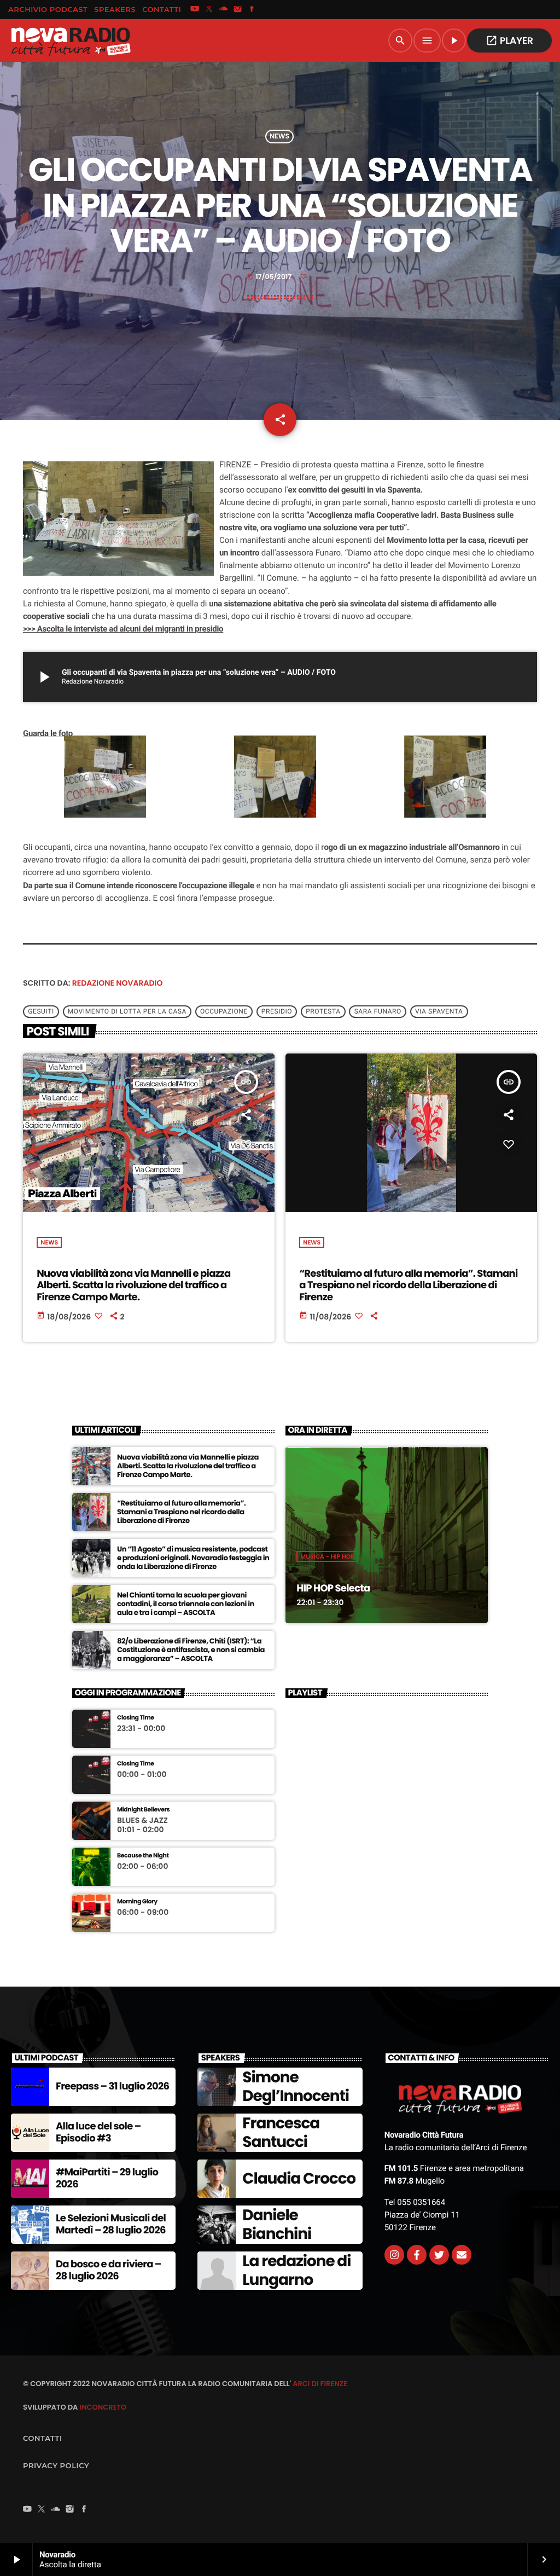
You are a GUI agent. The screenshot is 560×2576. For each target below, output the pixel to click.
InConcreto (103, 2407)
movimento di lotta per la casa (127, 1011)
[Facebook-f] (417, 2255)
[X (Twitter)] (209, 10)
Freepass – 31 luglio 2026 (112, 2086)
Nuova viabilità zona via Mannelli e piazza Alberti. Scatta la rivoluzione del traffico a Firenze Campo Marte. (133, 1286)
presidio (277, 1011)
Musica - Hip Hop (327, 1556)
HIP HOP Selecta (333, 1588)
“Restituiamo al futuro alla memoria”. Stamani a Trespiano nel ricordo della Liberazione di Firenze (408, 1286)
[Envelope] (462, 2255)
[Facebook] (252, 10)
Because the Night (143, 1856)
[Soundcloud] (224, 10)
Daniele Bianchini (277, 2224)
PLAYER (509, 40)
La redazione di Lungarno (296, 2270)
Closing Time (136, 1718)
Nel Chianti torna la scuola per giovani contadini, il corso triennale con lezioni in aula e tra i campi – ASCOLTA (186, 1604)
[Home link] (71, 40)
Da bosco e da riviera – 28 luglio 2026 (109, 2270)
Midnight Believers (143, 1810)
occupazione (224, 1011)
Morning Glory (137, 1901)
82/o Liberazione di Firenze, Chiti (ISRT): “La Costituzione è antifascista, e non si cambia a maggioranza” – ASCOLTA (191, 1650)
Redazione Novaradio (118, 983)
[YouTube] (195, 10)
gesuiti (41, 1011)
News (279, 137)
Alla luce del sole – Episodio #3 (98, 2132)
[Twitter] (439, 2255)
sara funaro (378, 1011)
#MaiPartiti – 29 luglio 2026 (107, 2178)
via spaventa (439, 1011)
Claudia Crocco (299, 2178)
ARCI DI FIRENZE (320, 2384)
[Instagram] (238, 10)
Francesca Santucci (281, 2132)
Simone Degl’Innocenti (296, 2086)
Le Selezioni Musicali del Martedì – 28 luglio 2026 (111, 2224)
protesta (323, 1011)
